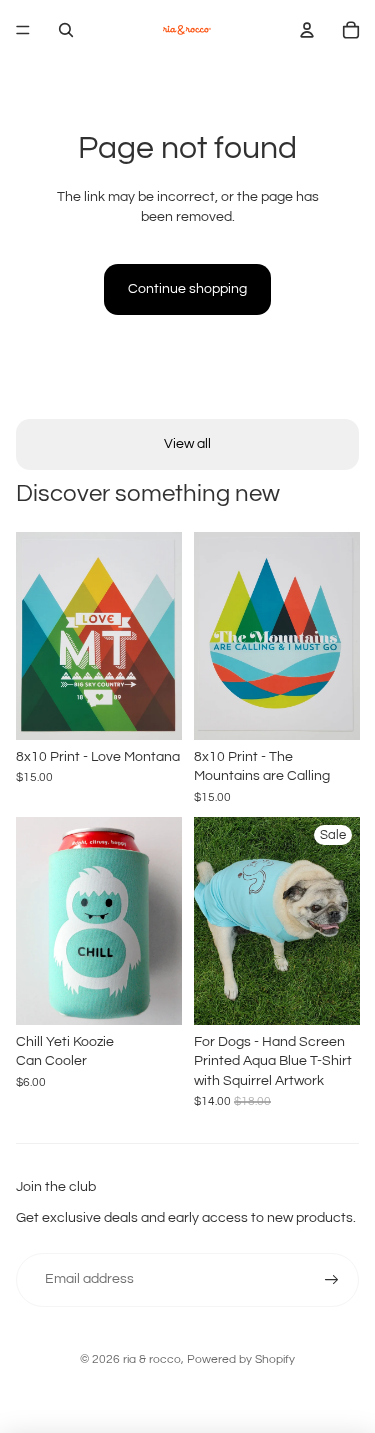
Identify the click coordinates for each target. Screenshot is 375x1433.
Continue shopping (187, 289)
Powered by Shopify (241, 1359)
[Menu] (23, 30)
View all (187, 444)
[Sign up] (332, 1280)
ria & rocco (152, 1359)
